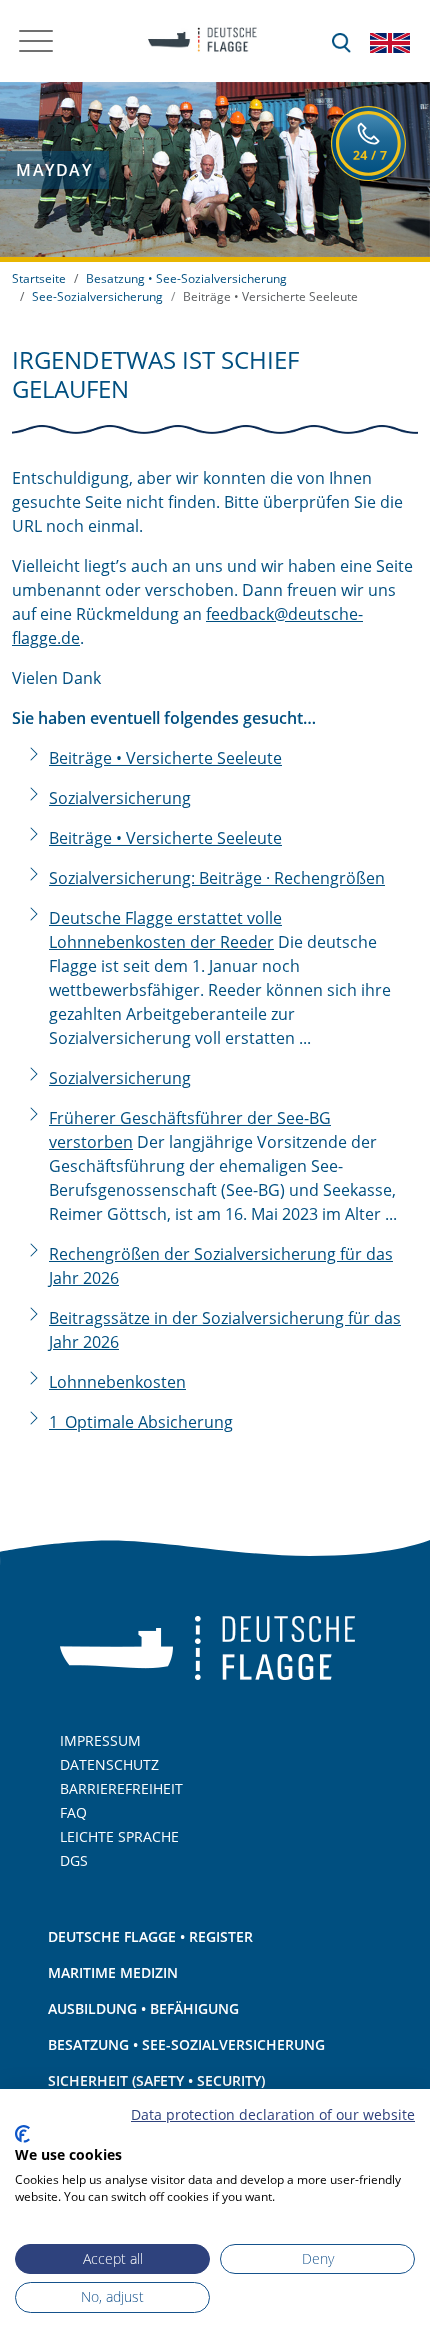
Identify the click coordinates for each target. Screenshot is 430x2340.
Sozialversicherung (120, 798)
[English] (390, 41)
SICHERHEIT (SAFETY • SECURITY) (156, 2080)
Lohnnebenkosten (117, 1382)
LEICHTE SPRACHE (119, 1836)
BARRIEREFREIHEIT (121, 1788)
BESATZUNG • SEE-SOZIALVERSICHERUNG (186, 2044)
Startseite (39, 278)
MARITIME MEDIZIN (113, 1972)
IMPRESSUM (100, 1740)
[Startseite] (196, 41)
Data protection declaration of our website (273, 2114)
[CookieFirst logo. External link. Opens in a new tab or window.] (22, 2134)
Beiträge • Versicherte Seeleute (165, 758)
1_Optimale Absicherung (141, 1422)
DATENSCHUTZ (109, 1764)
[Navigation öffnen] (36, 41)
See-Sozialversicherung (97, 296)
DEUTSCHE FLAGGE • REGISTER (150, 1936)
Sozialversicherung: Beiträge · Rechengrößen (217, 878)
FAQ (73, 1812)
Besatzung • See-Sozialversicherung (186, 278)
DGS (74, 1860)
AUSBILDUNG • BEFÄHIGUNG (143, 2008)
